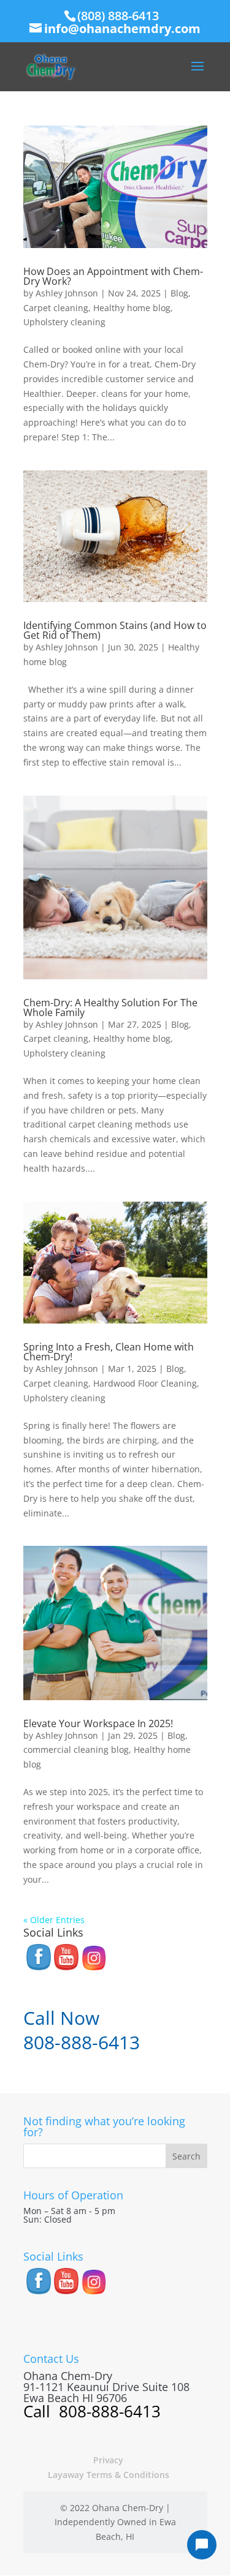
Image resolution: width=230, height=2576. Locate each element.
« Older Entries (54, 1920)
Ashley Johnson (67, 293)
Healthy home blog (132, 308)
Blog (179, 293)
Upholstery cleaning (64, 322)
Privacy (108, 2460)
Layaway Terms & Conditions (109, 2475)
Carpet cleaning (56, 308)
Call (39, 2411)
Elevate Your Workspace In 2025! (98, 1723)
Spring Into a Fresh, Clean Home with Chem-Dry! (109, 1352)
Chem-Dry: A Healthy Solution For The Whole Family (110, 1007)
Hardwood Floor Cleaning (145, 1383)
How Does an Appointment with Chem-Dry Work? (113, 276)
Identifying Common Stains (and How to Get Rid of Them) (115, 630)
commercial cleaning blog (76, 1749)
